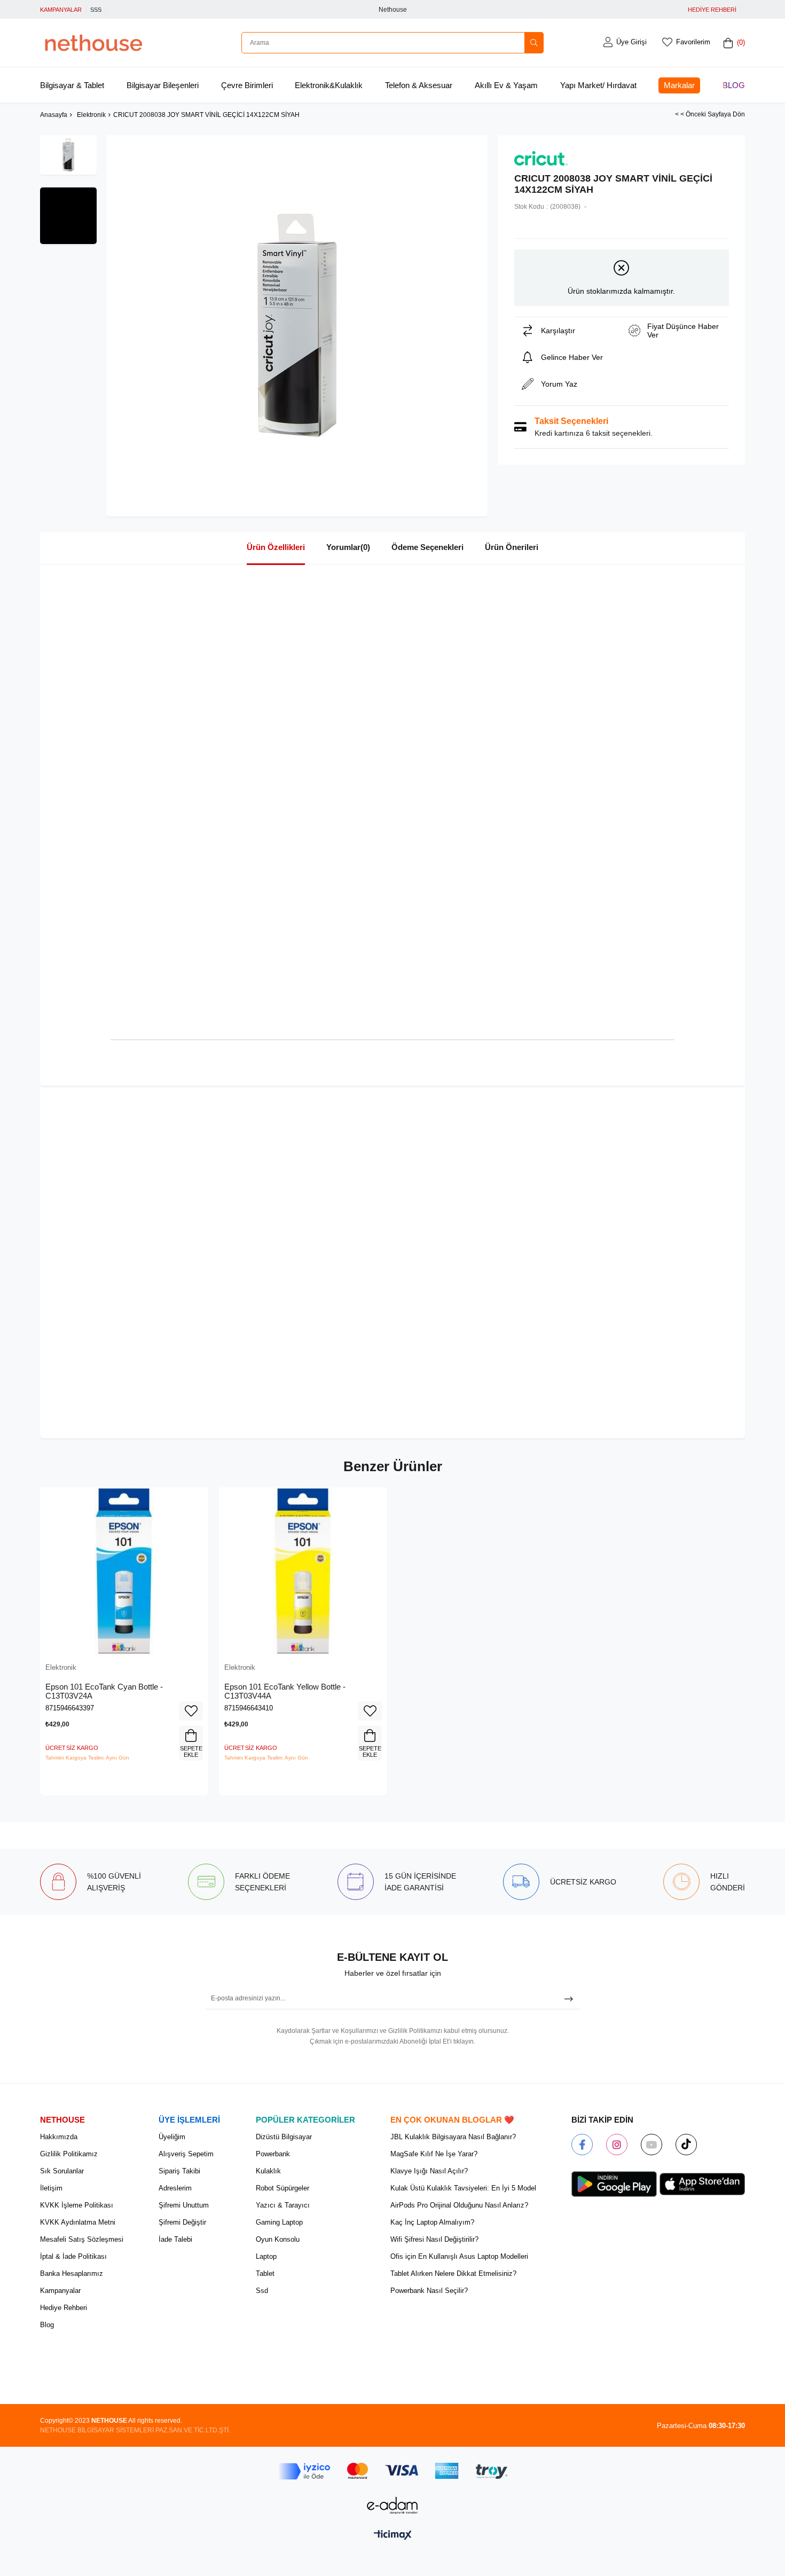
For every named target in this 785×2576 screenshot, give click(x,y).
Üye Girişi (631, 42)
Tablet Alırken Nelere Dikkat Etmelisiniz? (453, 2273)
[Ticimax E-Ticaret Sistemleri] (393, 2536)
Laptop (266, 2256)
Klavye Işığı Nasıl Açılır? (429, 2171)
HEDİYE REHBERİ (712, 10)
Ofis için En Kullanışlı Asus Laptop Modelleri (459, 2256)
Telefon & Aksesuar (419, 85)
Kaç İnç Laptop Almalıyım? (432, 2222)
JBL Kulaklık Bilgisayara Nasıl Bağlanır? (453, 2137)
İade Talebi (175, 2239)
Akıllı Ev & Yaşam (506, 85)
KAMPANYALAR (61, 10)
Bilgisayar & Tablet (72, 85)
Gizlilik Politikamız (69, 2154)
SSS (96, 10)
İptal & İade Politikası (73, 2256)
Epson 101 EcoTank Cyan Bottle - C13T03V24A (104, 1691)
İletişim (51, 2188)
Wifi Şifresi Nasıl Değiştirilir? (434, 2239)
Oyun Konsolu (278, 2239)
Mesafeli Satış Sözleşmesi (82, 2239)
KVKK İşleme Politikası (77, 2205)
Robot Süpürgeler (282, 2188)
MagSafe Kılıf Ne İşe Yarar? (434, 2154)
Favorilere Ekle (191, 1711)
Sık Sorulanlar (62, 2171)
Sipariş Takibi (179, 2171)
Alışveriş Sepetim (186, 2154)
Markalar (679, 85)
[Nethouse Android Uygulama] (614, 2184)
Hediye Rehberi (64, 2308)
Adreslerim (175, 2188)
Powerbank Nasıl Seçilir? (429, 2291)
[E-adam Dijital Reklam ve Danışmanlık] (392, 2505)
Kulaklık (268, 2171)
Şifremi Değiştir (182, 2222)
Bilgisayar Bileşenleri (163, 85)
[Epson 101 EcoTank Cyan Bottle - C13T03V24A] (124, 1571)
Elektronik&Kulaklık (329, 85)
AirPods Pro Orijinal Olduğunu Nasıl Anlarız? (459, 2205)
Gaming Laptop (279, 2222)
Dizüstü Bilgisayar (284, 2137)
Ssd (262, 2291)
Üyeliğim (172, 2137)
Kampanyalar (60, 2291)
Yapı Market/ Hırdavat (598, 85)
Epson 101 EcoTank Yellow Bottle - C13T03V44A (285, 1691)
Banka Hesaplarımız (72, 2273)
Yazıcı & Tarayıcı (283, 2205)
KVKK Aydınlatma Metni (78, 2222)
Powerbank (273, 2154)
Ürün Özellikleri (276, 547)
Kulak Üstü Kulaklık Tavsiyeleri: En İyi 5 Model (463, 2188)
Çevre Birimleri (247, 85)
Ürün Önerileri (512, 547)
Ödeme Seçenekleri (427, 547)
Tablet (265, 2273)
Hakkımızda (59, 2137)
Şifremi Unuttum (184, 2205)
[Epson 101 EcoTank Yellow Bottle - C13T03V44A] (303, 1571)
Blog (734, 85)
